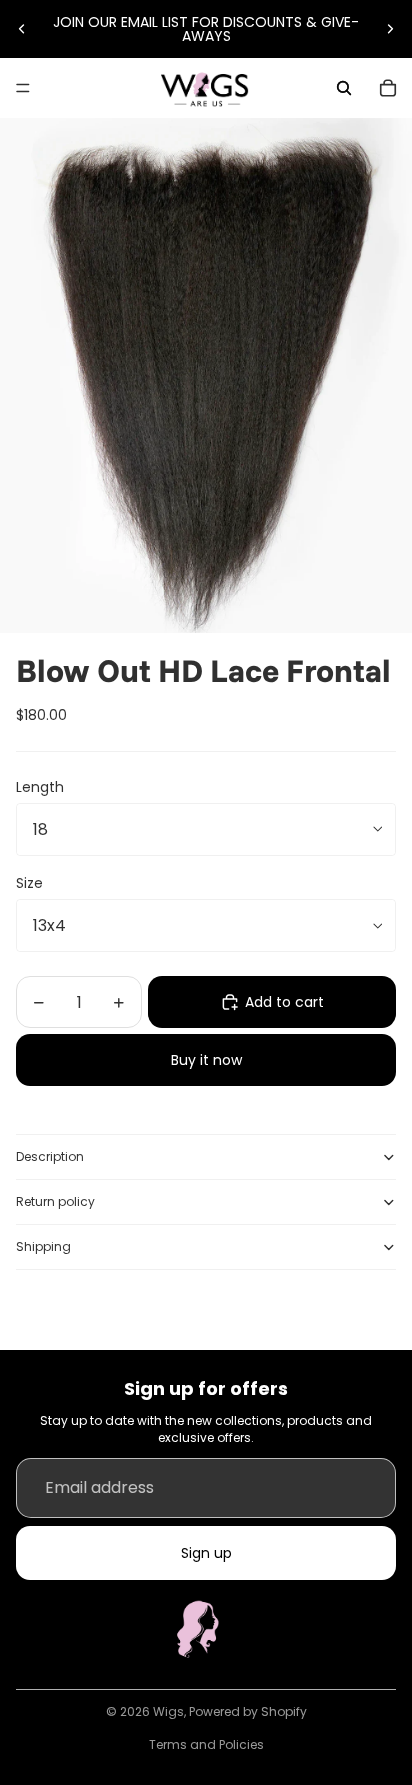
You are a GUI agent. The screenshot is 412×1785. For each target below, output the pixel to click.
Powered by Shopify (248, 1711)
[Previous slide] (22, 29)
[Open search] (344, 88)
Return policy (55, 1201)
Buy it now (206, 1060)
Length (40, 787)
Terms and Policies (206, 1744)
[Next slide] (390, 29)
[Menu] (23, 88)
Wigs (168, 1711)
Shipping (43, 1246)
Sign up (206, 1553)
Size (29, 883)
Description (50, 1156)
